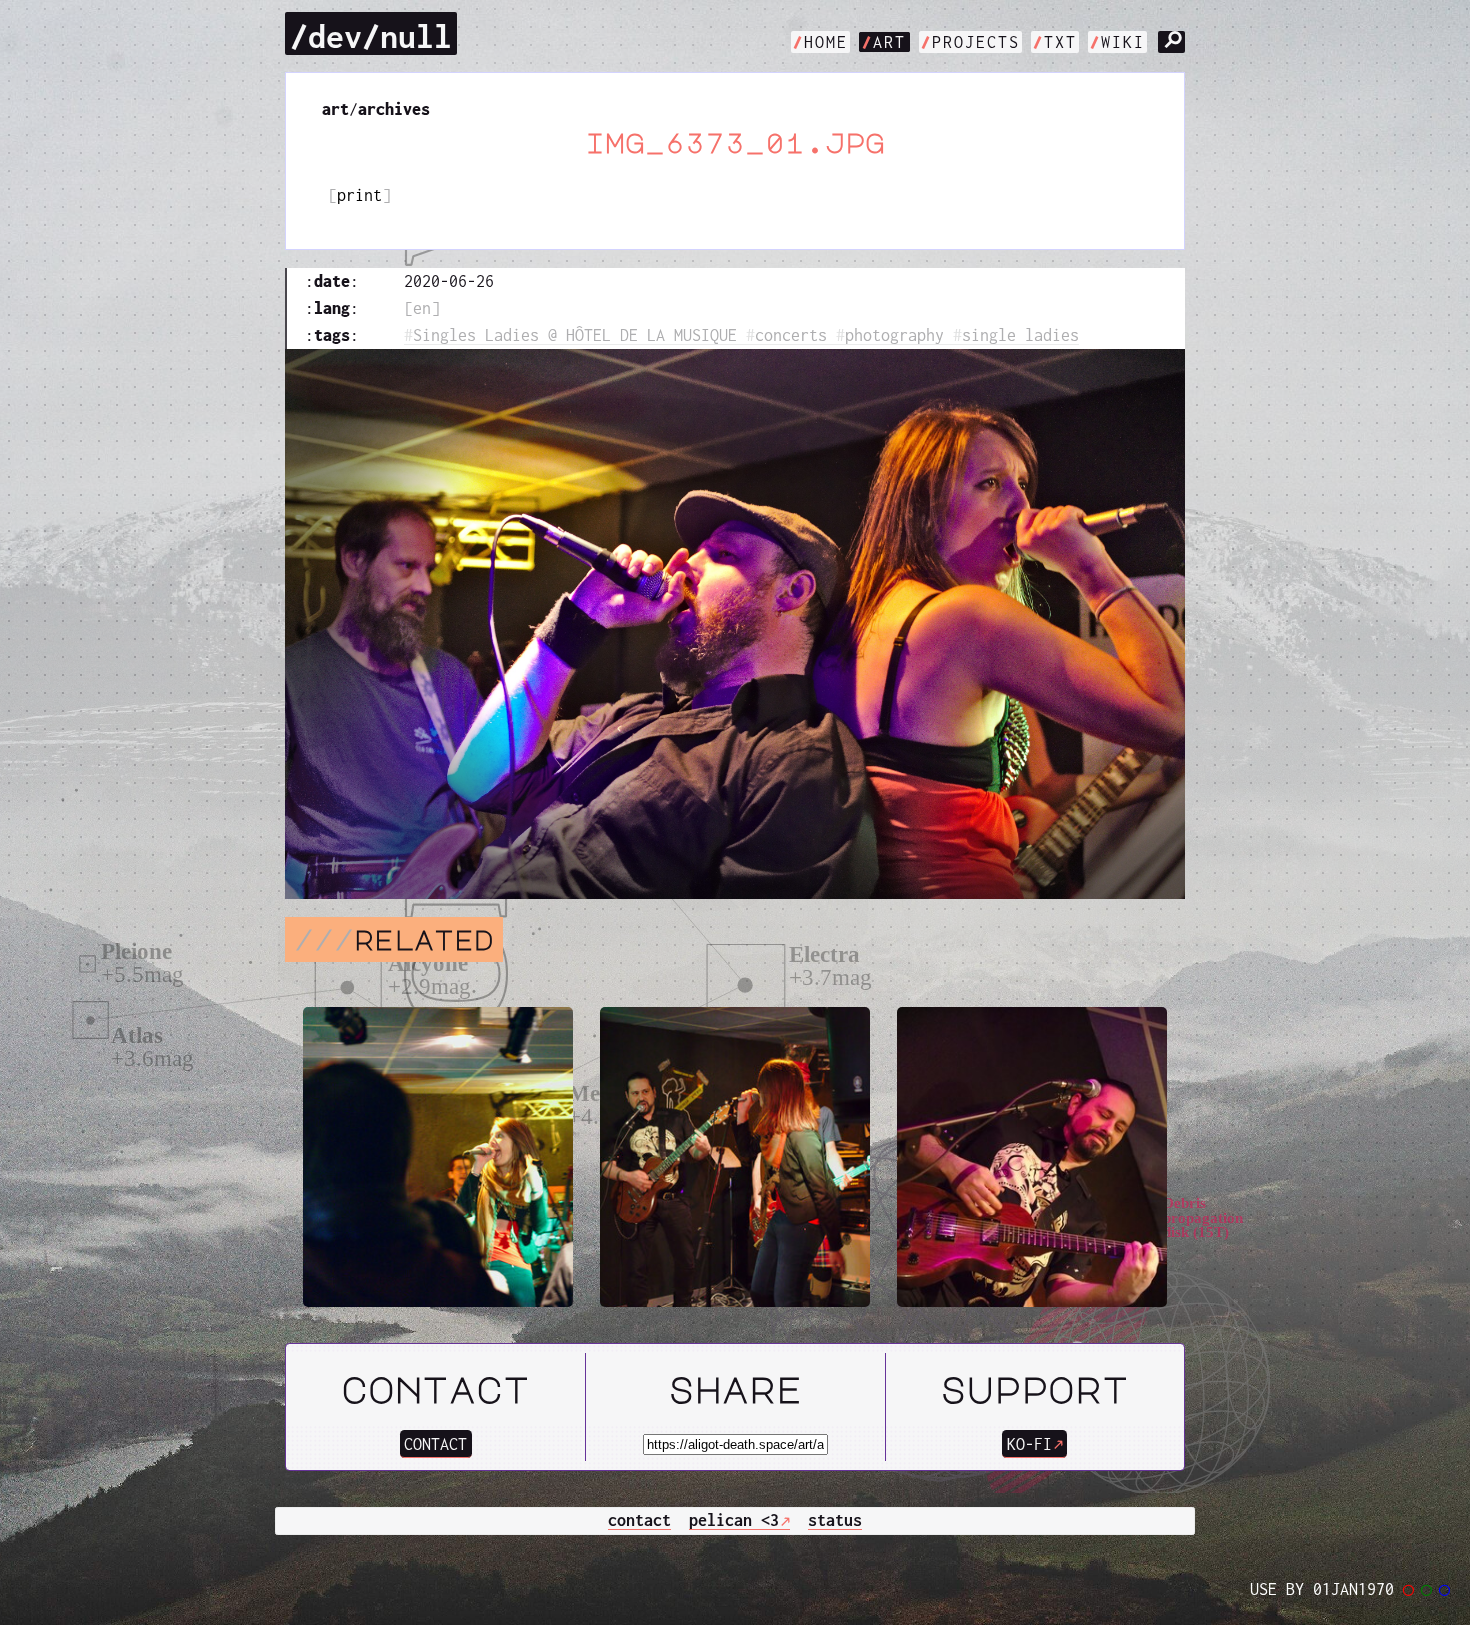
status (835, 1520)
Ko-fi (1029, 1443)
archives (394, 109)
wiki (1123, 42)
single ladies (1020, 335)
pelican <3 (734, 1520)
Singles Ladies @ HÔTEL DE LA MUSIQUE (575, 335)
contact (435, 1443)
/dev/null (371, 36)
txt (1060, 42)
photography (894, 335)
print (359, 195)
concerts (791, 335)
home (826, 42)
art (889, 42)
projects (976, 42)
